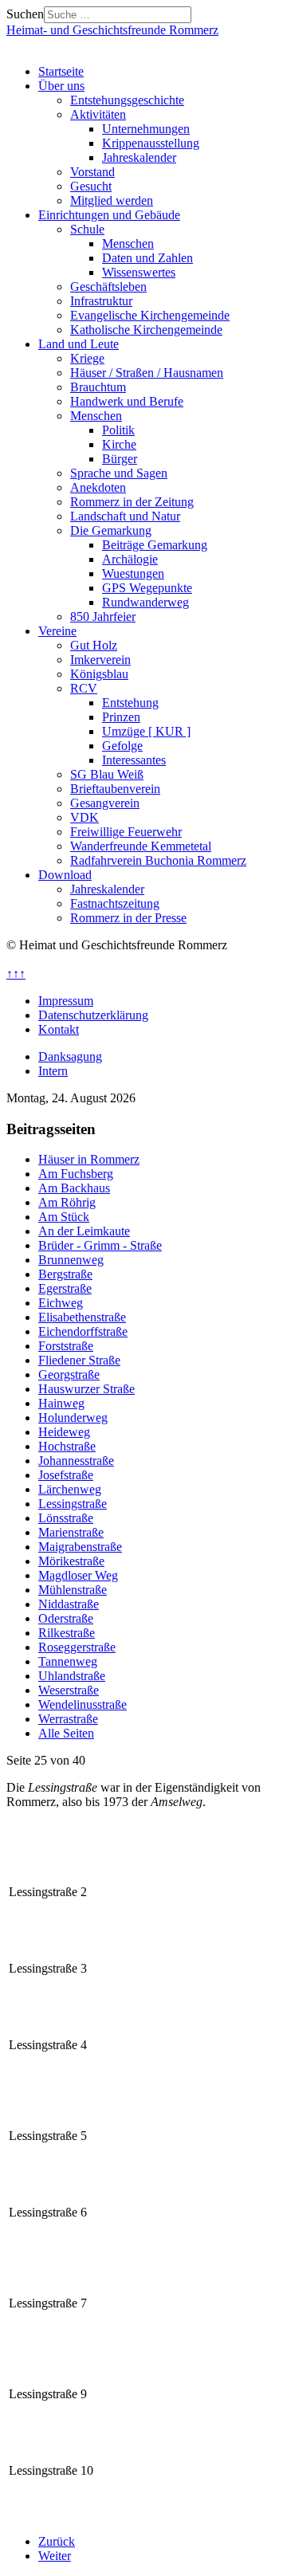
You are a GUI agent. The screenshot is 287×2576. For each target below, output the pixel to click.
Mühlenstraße (73, 1590)
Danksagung (70, 1056)
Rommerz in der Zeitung (132, 502)
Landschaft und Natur (125, 516)
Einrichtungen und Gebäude (109, 215)
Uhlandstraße (72, 1676)
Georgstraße (69, 1374)
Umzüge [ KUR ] (146, 731)
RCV (84, 688)
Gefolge (122, 746)
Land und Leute (79, 344)
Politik (118, 430)
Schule (87, 229)
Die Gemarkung (111, 530)
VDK (85, 817)
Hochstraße (67, 1446)
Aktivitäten (98, 114)
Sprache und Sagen (119, 473)
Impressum (66, 1001)
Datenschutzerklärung (93, 1015)
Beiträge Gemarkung (155, 545)
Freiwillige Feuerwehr (126, 832)
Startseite (61, 71)
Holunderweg (73, 1418)
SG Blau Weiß (107, 774)
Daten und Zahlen (147, 258)
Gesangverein (105, 803)
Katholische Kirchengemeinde (146, 330)
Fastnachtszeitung (115, 903)
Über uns (61, 86)
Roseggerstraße (77, 1647)
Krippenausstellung (151, 143)
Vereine (57, 631)
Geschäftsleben (108, 287)
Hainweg (61, 1403)
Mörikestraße (71, 1561)
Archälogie (130, 559)
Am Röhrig (67, 1202)
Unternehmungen (146, 129)
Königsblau (99, 674)
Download (65, 875)
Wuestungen (133, 573)
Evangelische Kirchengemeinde (150, 315)
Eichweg (61, 1303)
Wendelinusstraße (83, 1704)
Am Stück (64, 1217)
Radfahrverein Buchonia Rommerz (158, 860)
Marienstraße (71, 1532)
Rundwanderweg (145, 602)
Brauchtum (98, 387)
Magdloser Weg (78, 1575)
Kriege (87, 358)
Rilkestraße (67, 1633)
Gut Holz (94, 645)
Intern (53, 1071)
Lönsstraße (66, 1518)
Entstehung (130, 703)
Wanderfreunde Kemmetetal (141, 846)
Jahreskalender (139, 157)
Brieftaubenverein (115, 789)
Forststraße (66, 1346)
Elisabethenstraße (82, 1317)
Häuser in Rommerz (89, 1159)
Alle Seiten (66, 1733)
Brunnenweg (71, 1260)
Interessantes (134, 760)
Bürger (120, 459)
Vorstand (92, 172)
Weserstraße (69, 1690)
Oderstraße (66, 1618)
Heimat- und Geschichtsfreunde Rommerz (112, 30)
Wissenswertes (139, 272)
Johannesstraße (76, 1461)
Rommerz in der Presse (128, 918)
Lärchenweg (70, 1489)
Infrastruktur (101, 301)
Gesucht (91, 186)
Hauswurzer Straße (86, 1389)
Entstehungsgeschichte (127, 100)
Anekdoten (98, 487)
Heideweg (64, 1432)
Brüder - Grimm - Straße (100, 1245)
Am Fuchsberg (76, 1174)
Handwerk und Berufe (127, 401)
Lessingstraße (73, 1504)
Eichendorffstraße (83, 1331)
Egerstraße (65, 1288)
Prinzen (121, 717)
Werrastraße (68, 1719)
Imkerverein (100, 660)
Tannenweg (68, 1661)
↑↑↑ (16, 974)
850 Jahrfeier (103, 617)
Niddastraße (69, 1604)
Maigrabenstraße (80, 1547)
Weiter (55, 2556)
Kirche (119, 444)
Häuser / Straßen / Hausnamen (147, 373)
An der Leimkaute (84, 1231)
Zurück (57, 2541)
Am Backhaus (74, 1188)
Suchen (25, 14)
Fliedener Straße (79, 1360)
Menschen (128, 243)
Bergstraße (65, 1274)
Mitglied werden (112, 200)
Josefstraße (66, 1475)
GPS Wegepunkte (147, 588)
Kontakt (59, 1029)
